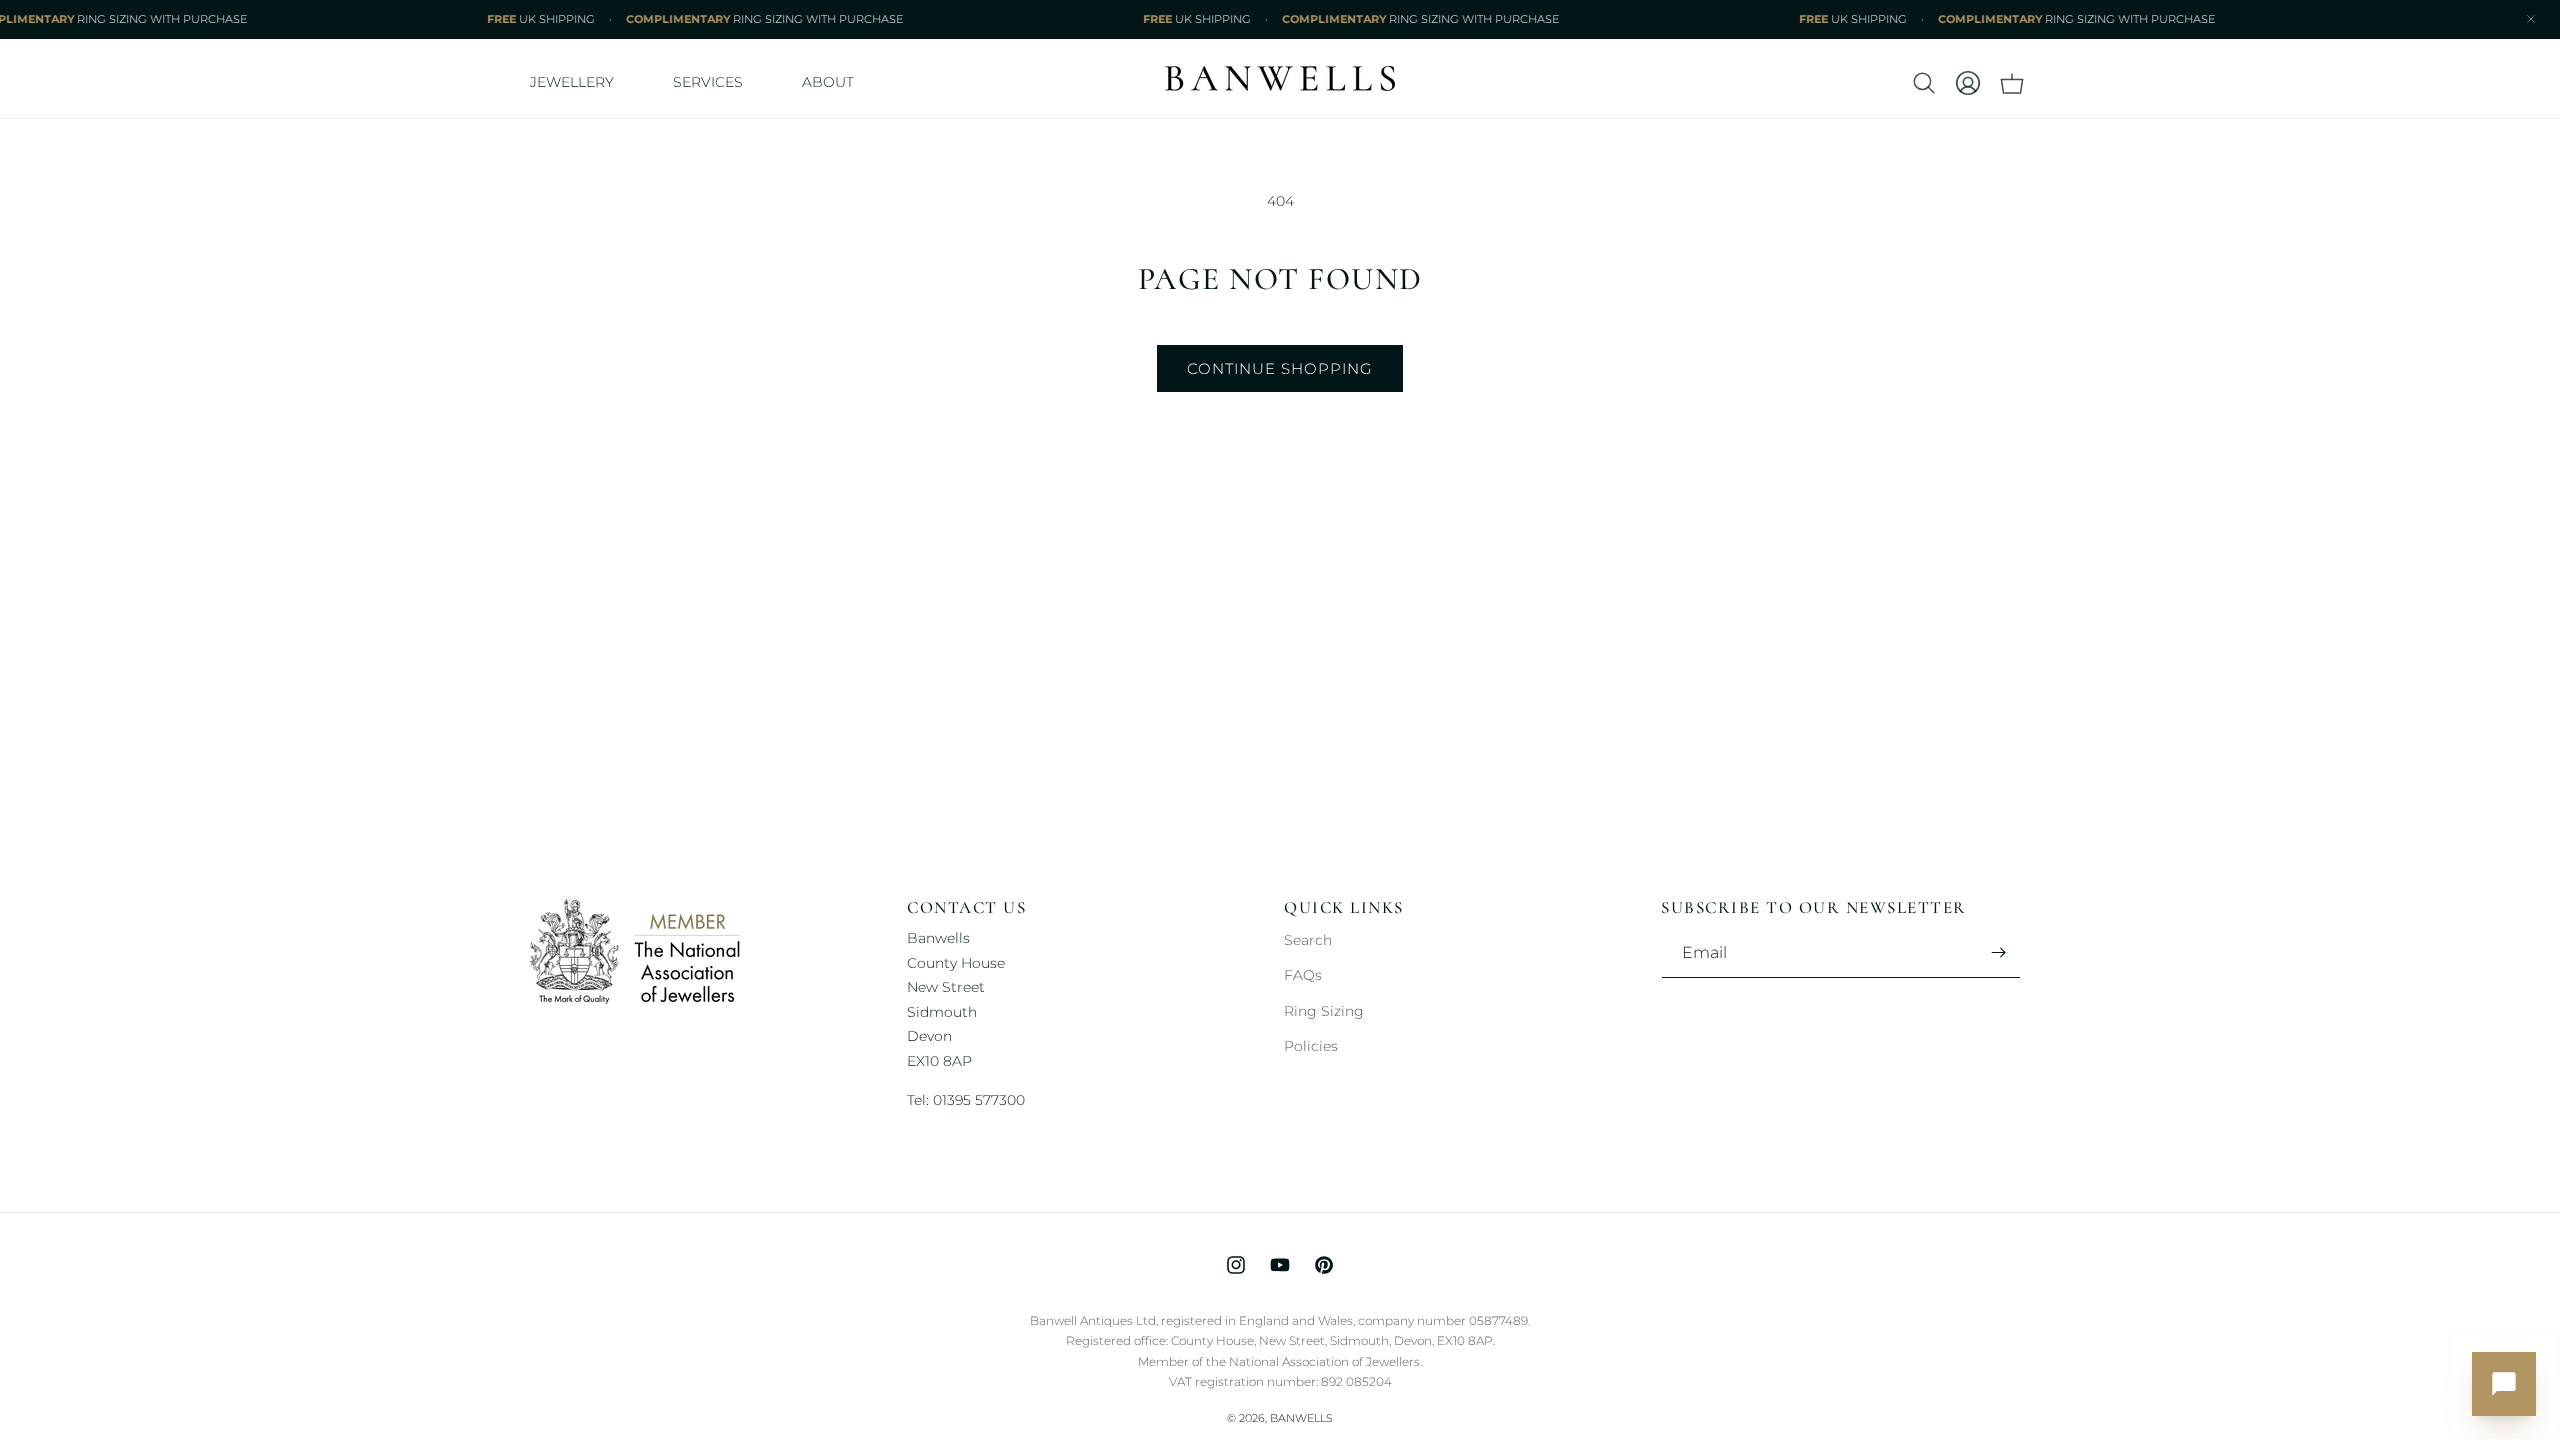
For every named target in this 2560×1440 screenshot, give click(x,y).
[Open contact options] (2504, 1384)
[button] (579, 83)
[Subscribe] (1998, 952)
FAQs (1303, 975)
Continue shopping (1280, 368)
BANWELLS (1301, 1418)
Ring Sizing (1324, 1011)
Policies (1311, 1046)
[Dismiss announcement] (2531, 19)
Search (1308, 940)
